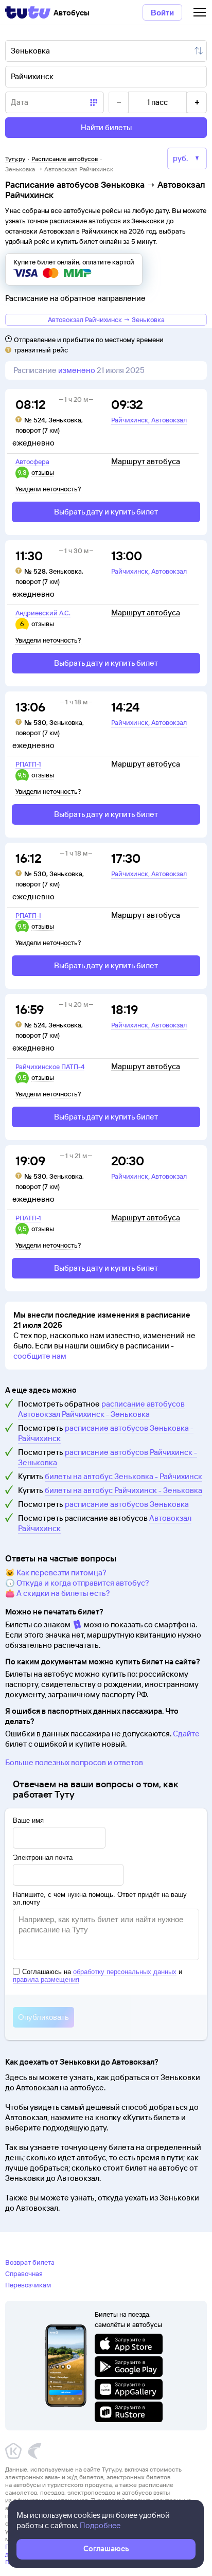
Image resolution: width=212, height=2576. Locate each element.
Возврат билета (30, 2262)
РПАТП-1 (28, 764)
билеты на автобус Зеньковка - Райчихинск (123, 1476)
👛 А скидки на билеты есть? (58, 1593)
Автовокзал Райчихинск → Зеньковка (106, 319)
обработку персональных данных (125, 1972)
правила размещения (46, 1979)
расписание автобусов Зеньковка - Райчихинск (106, 1433)
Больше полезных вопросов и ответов (74, 1762)
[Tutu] (28, 12)
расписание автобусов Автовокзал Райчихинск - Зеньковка (101, 1409)
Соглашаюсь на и (98, 1976)
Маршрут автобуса (146, 461)
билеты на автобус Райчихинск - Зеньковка (123, 1490)
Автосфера (32, 461)
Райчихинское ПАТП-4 (50, 1067)
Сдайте (186, 1734)
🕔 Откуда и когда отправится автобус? (77, 1583)
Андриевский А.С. (43, 613)
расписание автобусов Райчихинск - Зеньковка (108, 1457)
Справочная (24, 2273)
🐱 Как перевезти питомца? (56, 1573)
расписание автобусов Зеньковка (127, 1504)
